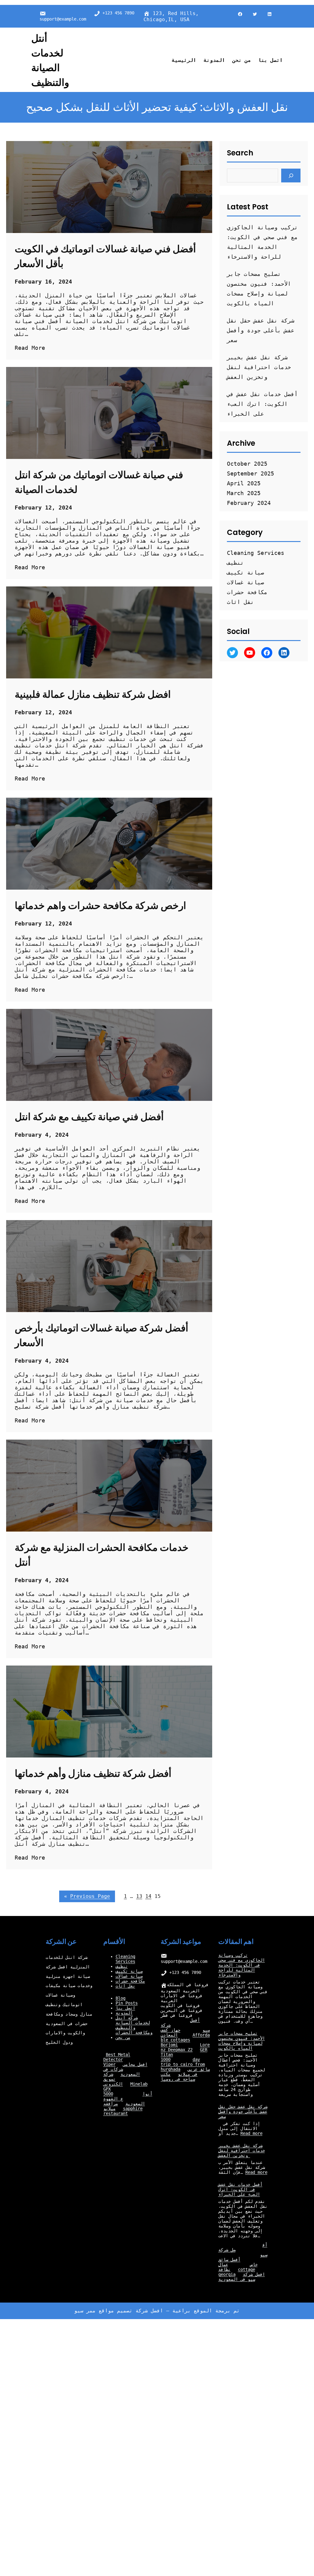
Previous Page (87, 1896)
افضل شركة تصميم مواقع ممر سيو (119, 2311)
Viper (109, 2064)
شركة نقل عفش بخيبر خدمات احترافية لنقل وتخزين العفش (259, 367)
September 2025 (251, 473)
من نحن (123, 2037)
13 (139, 1896)
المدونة (124, 2013)
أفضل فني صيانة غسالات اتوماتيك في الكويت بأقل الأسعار (105, 256)
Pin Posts (127, 2003)
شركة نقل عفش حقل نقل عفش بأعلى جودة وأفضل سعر (261, 330)
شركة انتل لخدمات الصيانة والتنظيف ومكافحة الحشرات (134, 2025)
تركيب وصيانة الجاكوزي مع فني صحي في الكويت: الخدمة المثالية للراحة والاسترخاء (242, 1965)
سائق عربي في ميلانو (194, 2072)
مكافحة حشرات (247, 592)
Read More (30, 348)
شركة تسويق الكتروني (113, 2079)
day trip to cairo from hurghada (183, 2064)
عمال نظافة (224, 2267)
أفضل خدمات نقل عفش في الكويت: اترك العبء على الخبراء (262, 404)
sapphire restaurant (123, 2111)
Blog (121, 1998)
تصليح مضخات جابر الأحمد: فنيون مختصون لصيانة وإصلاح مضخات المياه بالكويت (242, 2041)
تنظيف (235, 563)
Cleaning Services (256, 553)
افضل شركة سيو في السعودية (242, 2277)
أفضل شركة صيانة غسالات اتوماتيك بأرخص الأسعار (101, 1335)
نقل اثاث (240, 602)
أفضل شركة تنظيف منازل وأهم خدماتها (93, 1773)
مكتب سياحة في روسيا (178, 2077)
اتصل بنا (125, 2008)
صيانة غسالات (245, 582)
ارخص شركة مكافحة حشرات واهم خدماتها (100, 905)
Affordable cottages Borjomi (185, 2040)
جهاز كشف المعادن (170, 2032)
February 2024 (249, 503)
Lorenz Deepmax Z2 (185, 2047)
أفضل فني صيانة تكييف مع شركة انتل (89, 1117)
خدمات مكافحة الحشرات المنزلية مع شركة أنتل (102, 1555)
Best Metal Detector (117, 2057)
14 (148, 1896)
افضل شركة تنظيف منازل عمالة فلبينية (93, 694)
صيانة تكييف (245, 572)
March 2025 (244, 493)
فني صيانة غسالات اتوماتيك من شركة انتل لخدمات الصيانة (99, 482)
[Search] (291, 176)
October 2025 (247, 464)
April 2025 (244, 483)
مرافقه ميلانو (111, 2106)
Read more (251, 2133)
